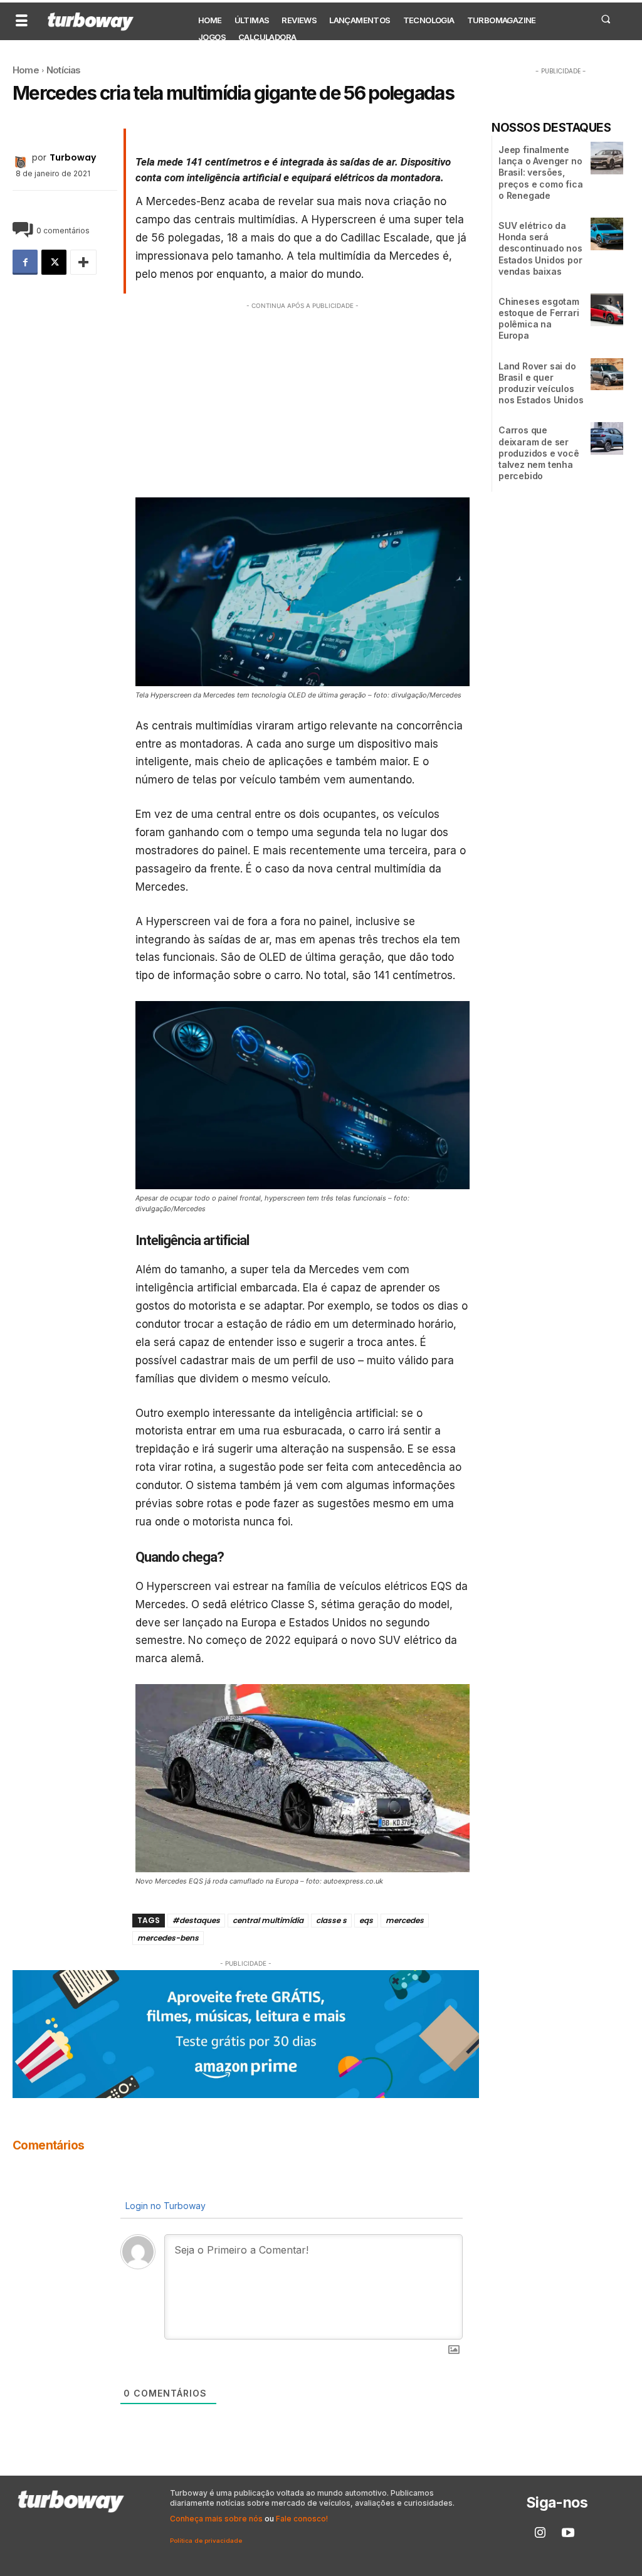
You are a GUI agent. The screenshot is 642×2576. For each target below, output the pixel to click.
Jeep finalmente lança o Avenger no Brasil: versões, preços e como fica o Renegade (540, 172)
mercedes (405, 1920)
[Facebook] (25, 262)
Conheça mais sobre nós (216, 2519)
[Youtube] (568, 2533)
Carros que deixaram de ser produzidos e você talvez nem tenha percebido (539, 453)
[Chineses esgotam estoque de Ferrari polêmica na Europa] (607, 310)
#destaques (196, 1920)
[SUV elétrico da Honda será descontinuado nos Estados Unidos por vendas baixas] (607, 234)
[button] (605, 19)
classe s (331, 1920)
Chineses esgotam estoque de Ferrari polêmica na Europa (539, 319)
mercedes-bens (168, 1938)
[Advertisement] (303, 400)
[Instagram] (540, 2533)
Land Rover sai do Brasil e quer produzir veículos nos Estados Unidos (541, 383)
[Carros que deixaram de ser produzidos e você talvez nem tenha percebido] (607, 438)
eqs (366, 1920)
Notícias (64, 70)
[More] (83, 262)
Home (26, 70)
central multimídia (268, 1920)
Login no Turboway (164, 2206)
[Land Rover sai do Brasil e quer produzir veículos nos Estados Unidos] (607, 374)
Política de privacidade (206, 2541)
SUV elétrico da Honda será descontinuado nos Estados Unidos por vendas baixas (540, 248)
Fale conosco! (302, 2519)
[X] (54, 262)
